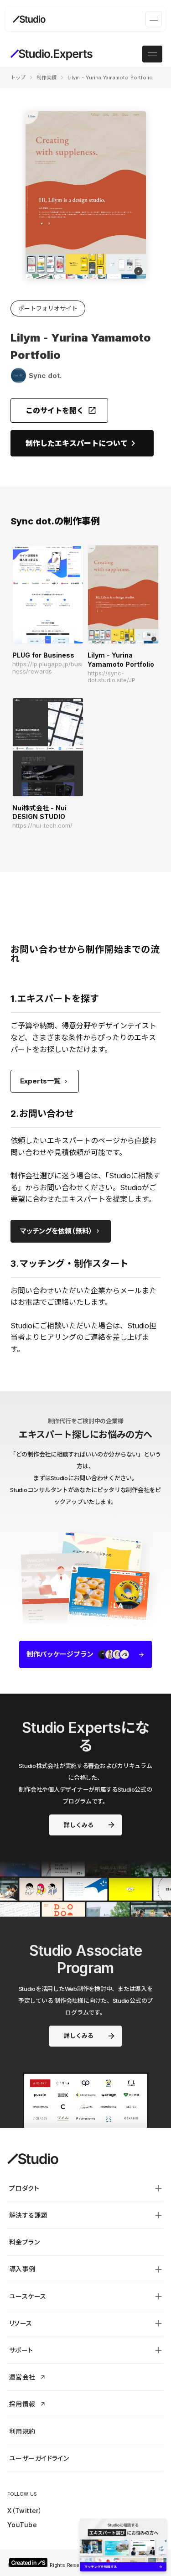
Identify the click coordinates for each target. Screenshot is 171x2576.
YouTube (22, 2525)
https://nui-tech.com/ (42, 826)
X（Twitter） (25, 2511)
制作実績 (47, 78)
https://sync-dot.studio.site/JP (111, 677)
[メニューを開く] (154, 19)
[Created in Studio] (28, 2562)
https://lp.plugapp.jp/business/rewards (47, 668)
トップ (18, 78)
